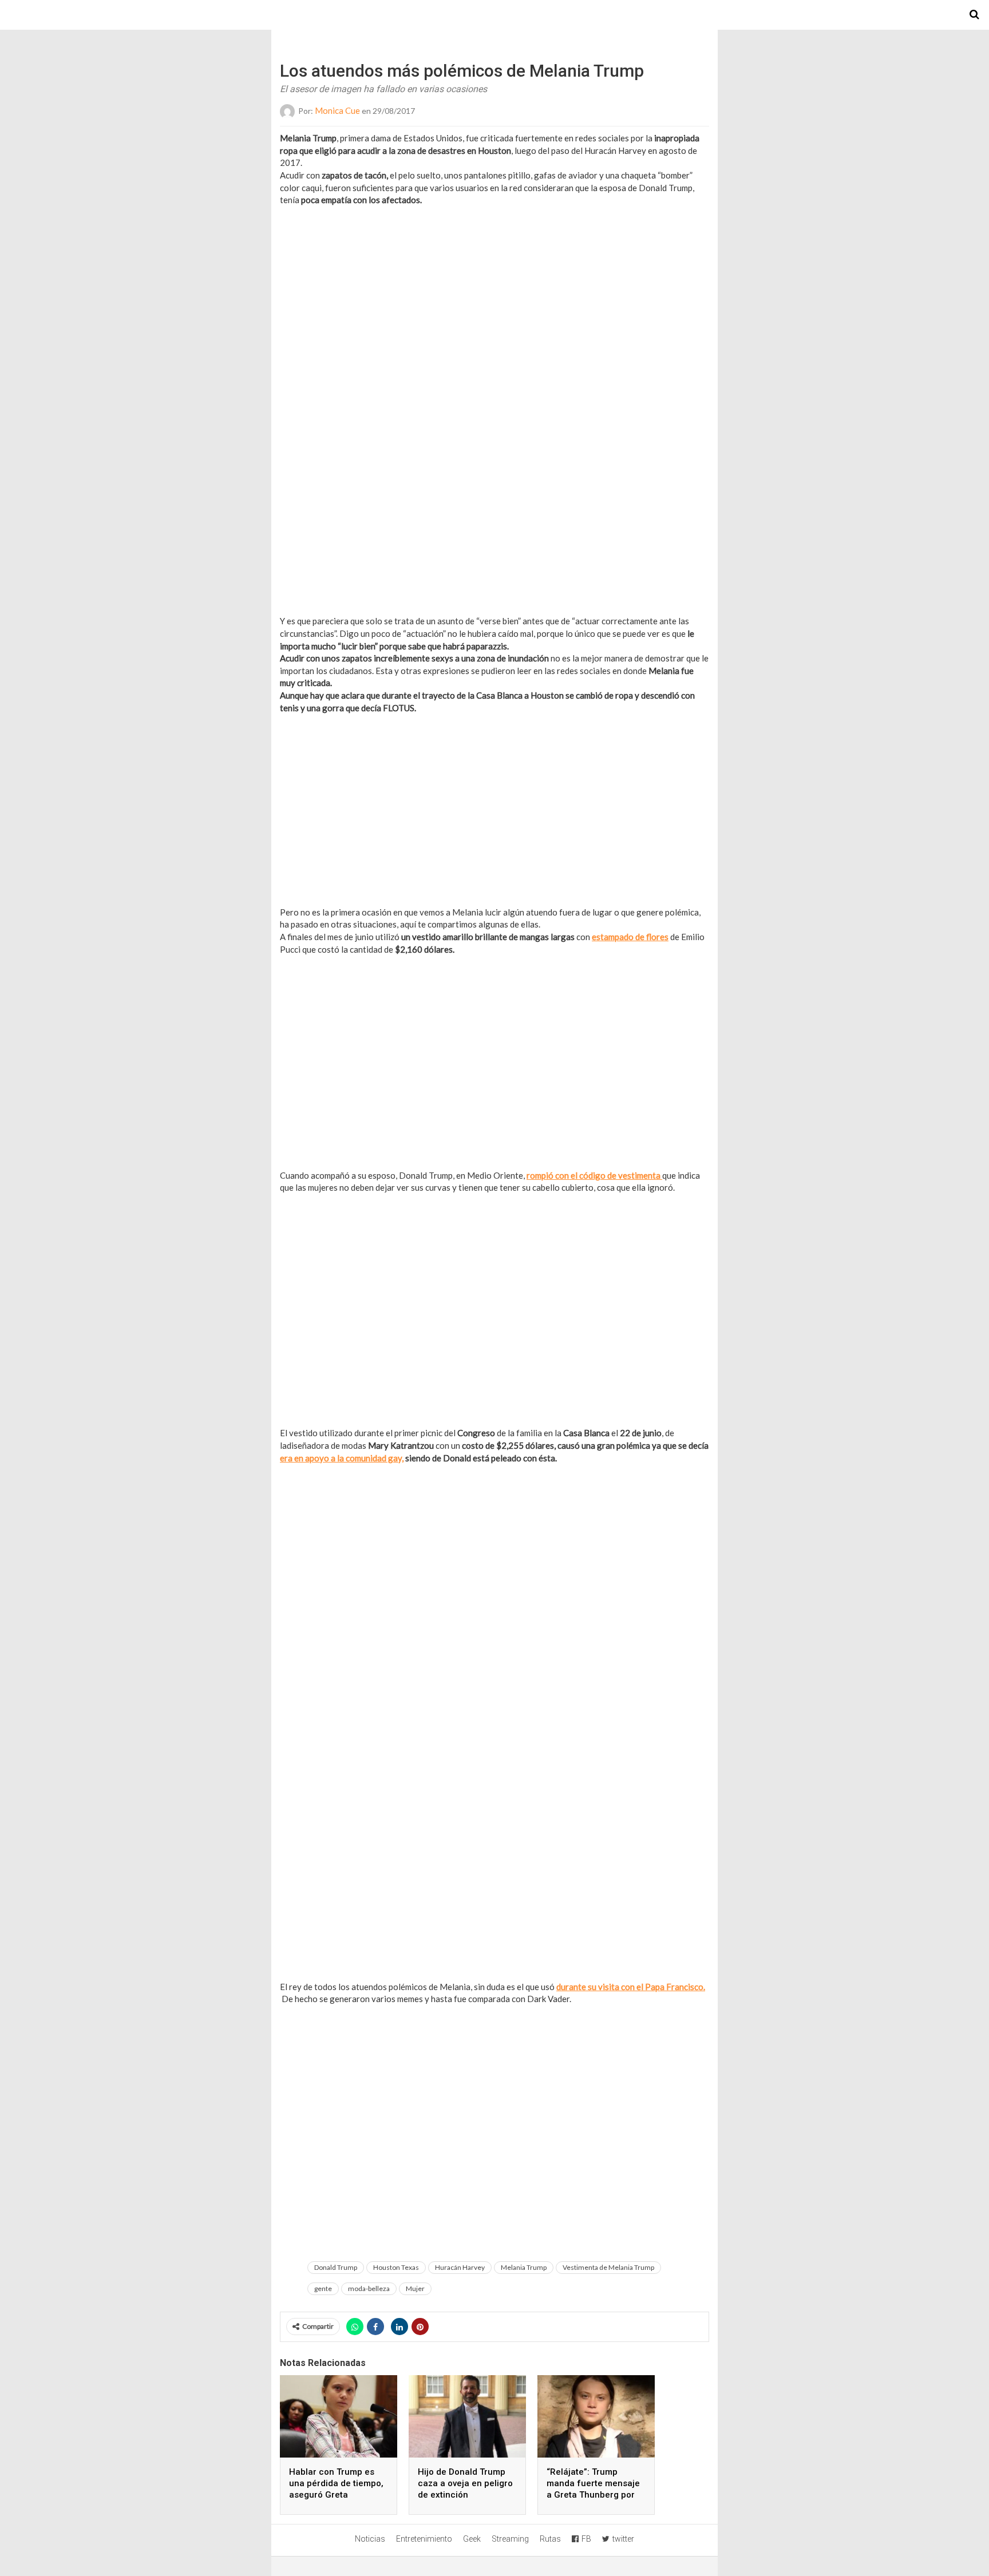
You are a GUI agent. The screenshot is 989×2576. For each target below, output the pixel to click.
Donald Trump (336, 2267)
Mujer (415, 2288)
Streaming (510, 2539)
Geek (472, 2539)
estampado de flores (630, 937)
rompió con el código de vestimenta (594, 1175)
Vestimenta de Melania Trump (608, 2267)
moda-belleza (369, 2288)
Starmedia (494, 15)
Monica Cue (337, 110)
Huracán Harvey (460, 2267)
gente (323, 2288)
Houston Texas (396, 2267)
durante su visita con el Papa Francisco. (631, 1987)
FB (586, 2539)
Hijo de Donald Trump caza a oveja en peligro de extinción (465, 2483)
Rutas (550, 2539)
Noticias (370, 2539)
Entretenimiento (424, 2539)
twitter (623, 2539)
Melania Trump (524, 2267)
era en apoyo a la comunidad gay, (342, 1458)
